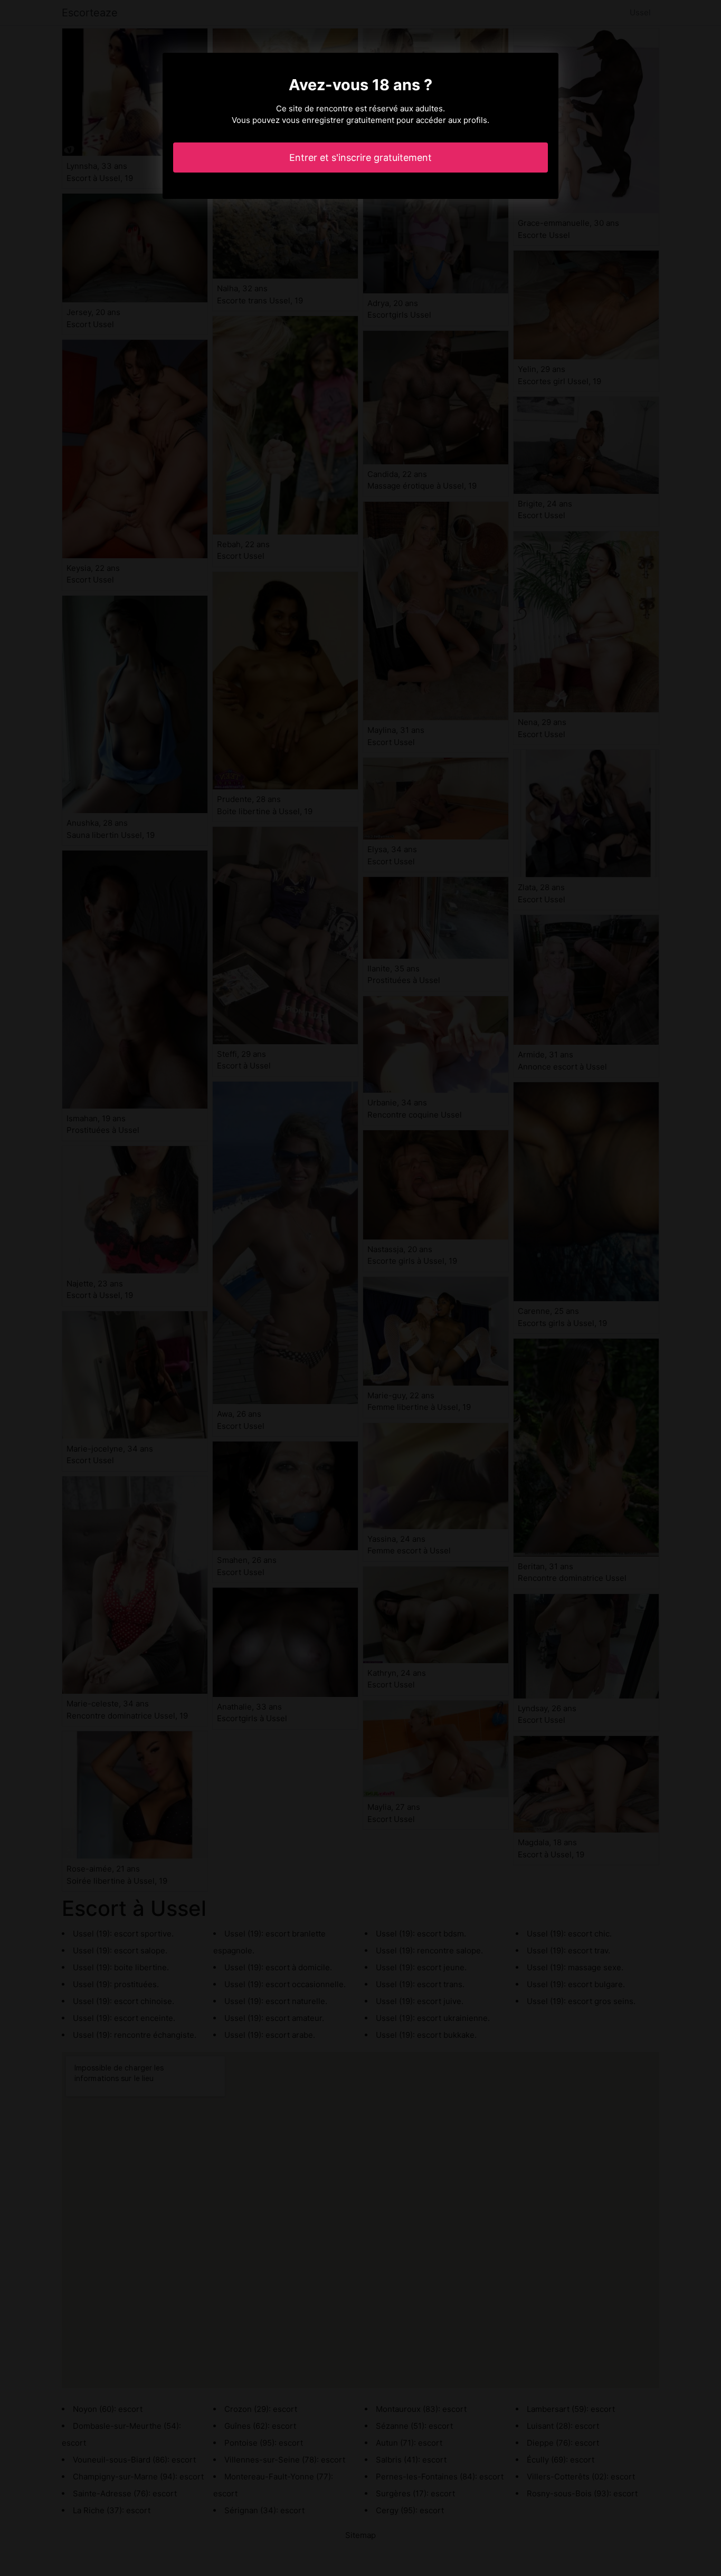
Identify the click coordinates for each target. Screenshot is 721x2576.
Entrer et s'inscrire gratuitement (360, 158)
